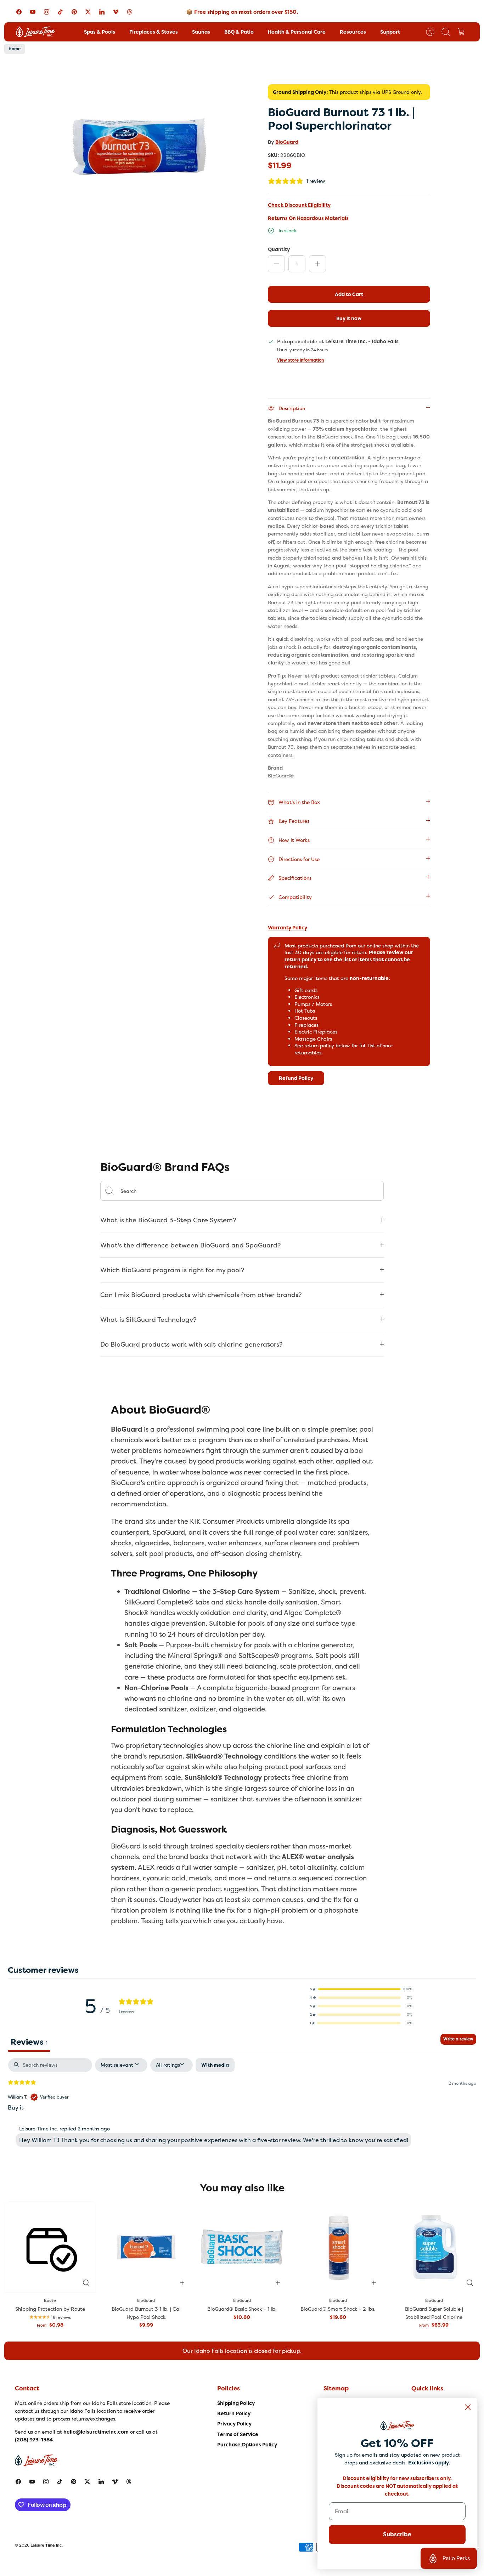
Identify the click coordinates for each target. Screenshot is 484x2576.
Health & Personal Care (297, 32)
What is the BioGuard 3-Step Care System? (168, 1220)
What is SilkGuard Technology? (148, 1320)
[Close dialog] (468, 2407)
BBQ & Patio (239, 32)
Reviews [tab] (29, 2042)
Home (15, 49)
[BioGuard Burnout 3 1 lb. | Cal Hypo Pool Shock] (146, 2247)
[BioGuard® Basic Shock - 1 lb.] (242, 2247)
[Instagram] (47, 12)
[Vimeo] (116, 12)
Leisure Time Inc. (47, 2545)
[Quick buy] (86, 2283)
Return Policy (234, 2413)
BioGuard (287, 142)
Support (390, 32)
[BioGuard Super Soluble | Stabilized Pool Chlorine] (434, 2247)
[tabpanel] (242, 2104)
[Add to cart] (182, 2283)
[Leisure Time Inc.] (35, 32)
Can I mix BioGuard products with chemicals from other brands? (201, 1295)
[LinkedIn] (102, 12)
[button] (361, 1989)
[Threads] (130, 12)
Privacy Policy (234, 2424)
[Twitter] (88, 12)
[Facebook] (19, 12)
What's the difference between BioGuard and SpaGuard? (191, 1245)
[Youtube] (33, 12)
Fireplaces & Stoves (154, 32)
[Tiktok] (60, 12)
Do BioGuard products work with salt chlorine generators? (192, 1344)
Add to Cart (349, 294)
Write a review (458, 2039)
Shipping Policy (236, 2403)
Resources (353, 32)
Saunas (201, 32)
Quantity (279, 249)
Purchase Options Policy (247, 2445)
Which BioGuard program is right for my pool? (172, 1270)
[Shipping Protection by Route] (50, 2247)
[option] (140, 141)
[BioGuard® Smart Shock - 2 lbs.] (338, 2247)
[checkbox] (215, 2065)
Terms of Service (238, 2434)
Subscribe (397, 2534)
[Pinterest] (74, 12)
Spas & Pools (100, 32)
